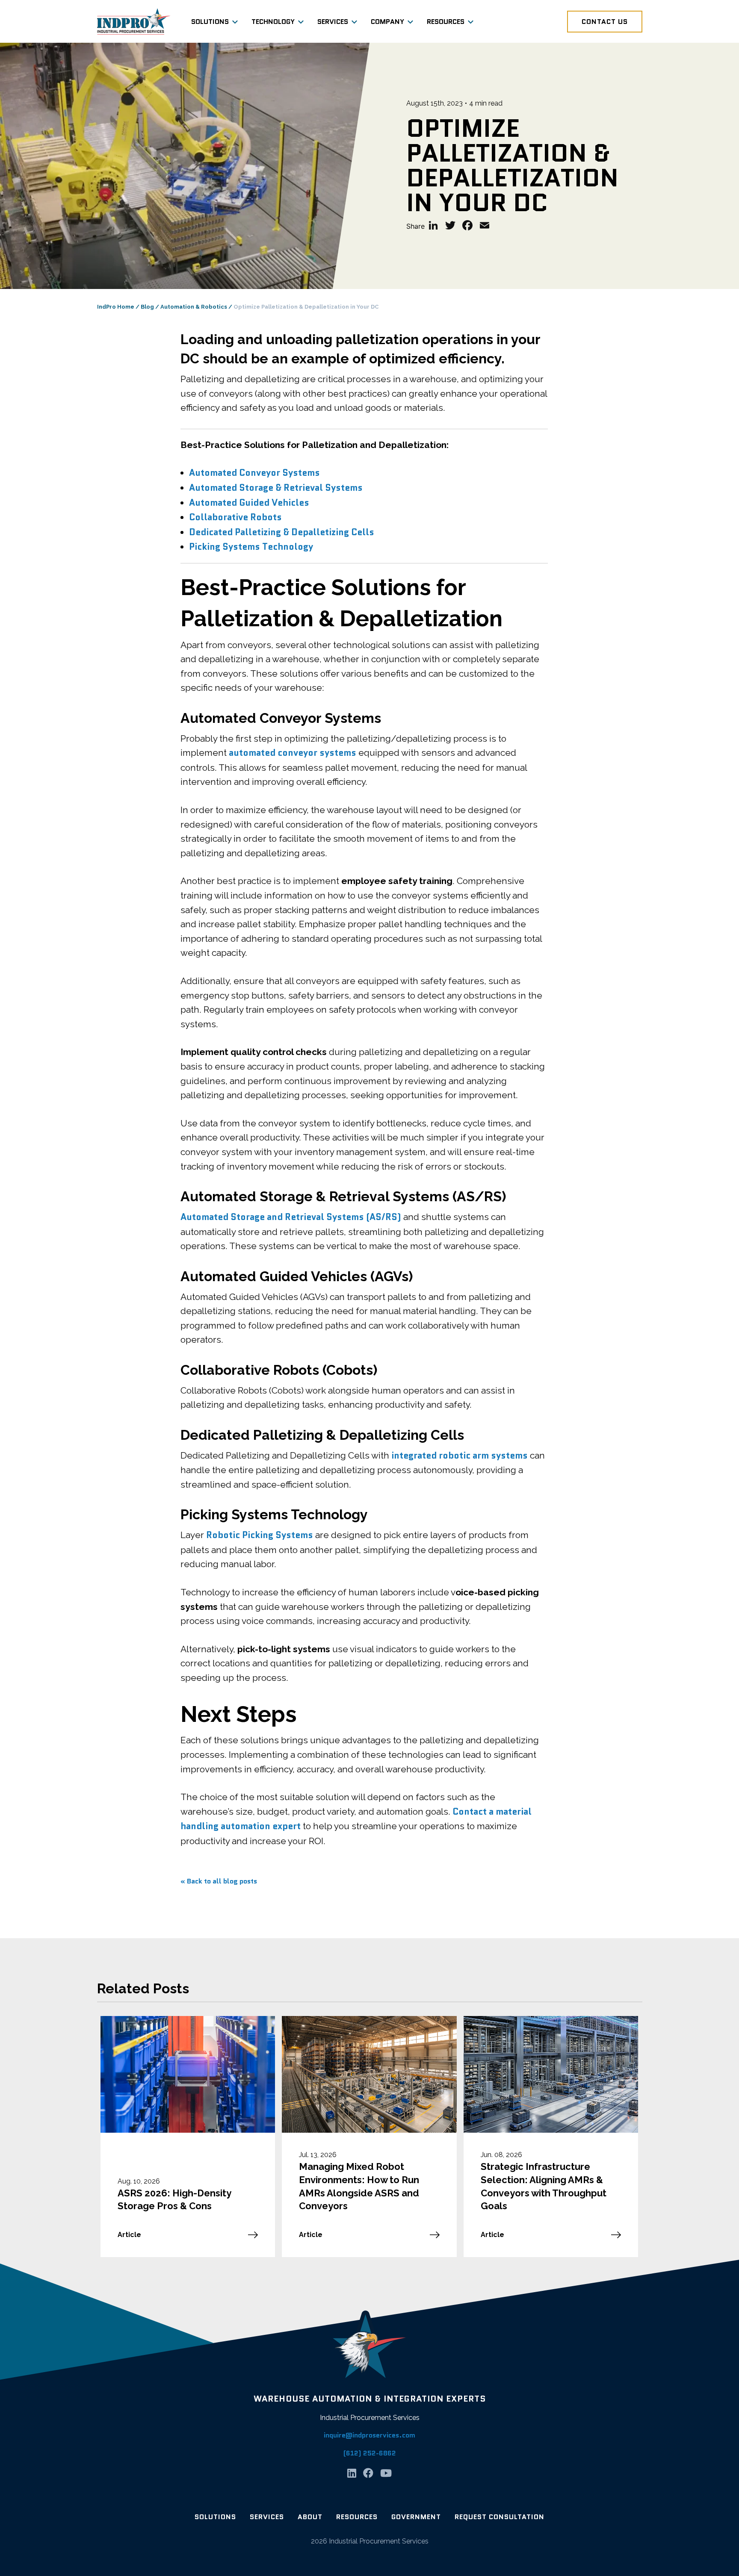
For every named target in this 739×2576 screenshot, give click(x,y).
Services (333, 22)
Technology (273, 22)
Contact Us (605, 22)
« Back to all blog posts (219, 1881)
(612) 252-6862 (370, 2453)
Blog (147, 307)
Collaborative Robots (235, 517)
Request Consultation (500, 2517)
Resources (446, 22)
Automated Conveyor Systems (254, 473)
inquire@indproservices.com (369, 2435)
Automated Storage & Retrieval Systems (276, 488)
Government (416, 2517)
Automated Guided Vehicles (249, 503)
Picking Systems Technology (251, 547)
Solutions (210, 22)
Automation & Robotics (194, 307)
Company (387, 22)
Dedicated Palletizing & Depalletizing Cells (282, 532)
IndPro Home (116, 307)
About (310, 2517)
